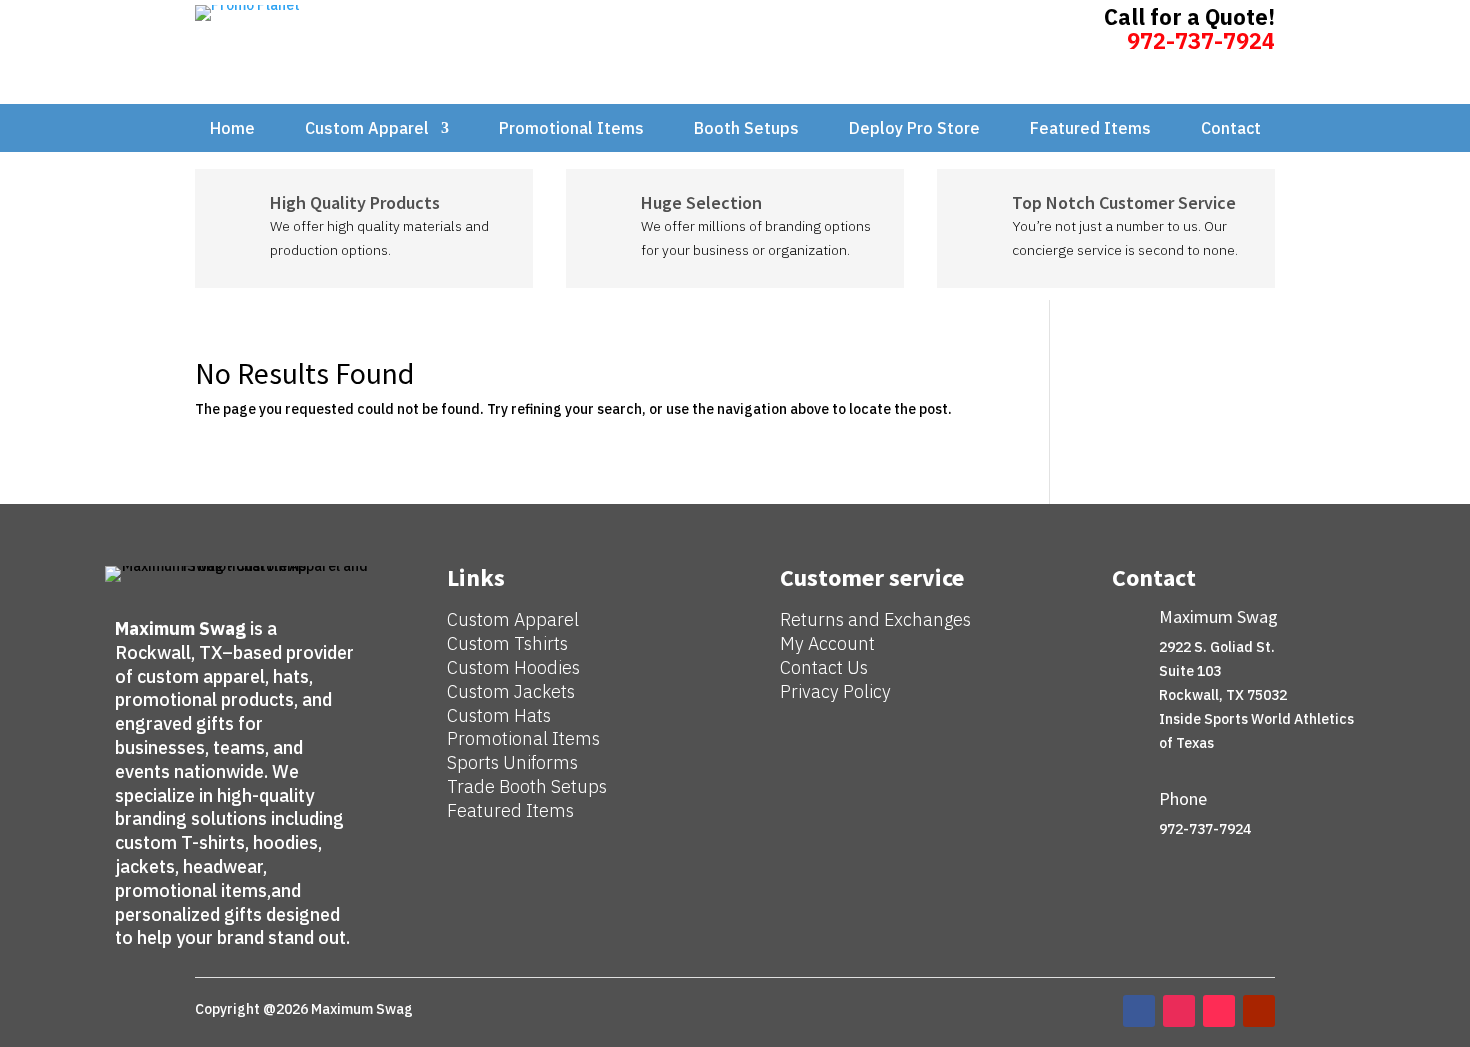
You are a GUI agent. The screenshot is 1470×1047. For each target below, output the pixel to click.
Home (232, 129)
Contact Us (824, 667)
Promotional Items (571, 129)
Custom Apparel (367, 129)
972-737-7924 (1201, 40)
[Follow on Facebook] (1139, 1011)
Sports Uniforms (512, 762)
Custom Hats (499, 715)
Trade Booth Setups (527, 786)
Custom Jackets (511, 691)
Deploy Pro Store (914, 129)
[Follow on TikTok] (1219, 1011)
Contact (1231, 129)
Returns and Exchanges (875, 619)
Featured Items (1090, 129)
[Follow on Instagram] (1179, 1011)
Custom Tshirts (507, 643)
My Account (827, 643)
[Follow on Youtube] (1259, 1011)
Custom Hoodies (513, 667)
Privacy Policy (835, 691)
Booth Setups (746, 129)
